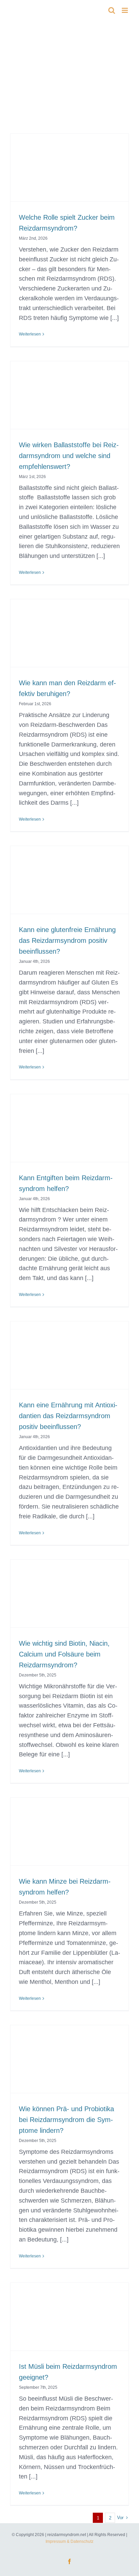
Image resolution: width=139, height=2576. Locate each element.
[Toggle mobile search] (112, 10)
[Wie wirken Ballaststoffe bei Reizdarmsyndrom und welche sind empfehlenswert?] (69, 404)
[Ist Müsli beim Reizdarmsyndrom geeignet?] (69, 2325)
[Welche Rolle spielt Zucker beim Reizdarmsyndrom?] (69, 176)
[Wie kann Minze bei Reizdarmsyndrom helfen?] (69, 1840)
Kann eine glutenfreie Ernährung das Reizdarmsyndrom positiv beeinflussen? (67, 940)
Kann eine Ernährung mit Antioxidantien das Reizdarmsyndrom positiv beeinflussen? (68, 1416)
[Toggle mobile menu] (125, 10)
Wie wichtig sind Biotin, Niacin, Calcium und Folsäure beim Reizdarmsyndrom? (64, 1654)
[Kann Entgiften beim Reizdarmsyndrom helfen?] (69, 1137)
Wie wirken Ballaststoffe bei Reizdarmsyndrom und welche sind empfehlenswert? (69, 456)
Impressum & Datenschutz (69, 2541)
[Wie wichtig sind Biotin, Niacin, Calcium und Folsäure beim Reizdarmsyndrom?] (69, 1602)
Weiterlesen (30, 334)
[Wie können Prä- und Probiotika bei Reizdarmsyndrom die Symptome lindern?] (69, 2068)
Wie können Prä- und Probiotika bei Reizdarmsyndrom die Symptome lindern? (66, 2120)
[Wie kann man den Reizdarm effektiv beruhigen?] (69, 642)
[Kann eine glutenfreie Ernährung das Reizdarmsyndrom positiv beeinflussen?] (69, 888)
